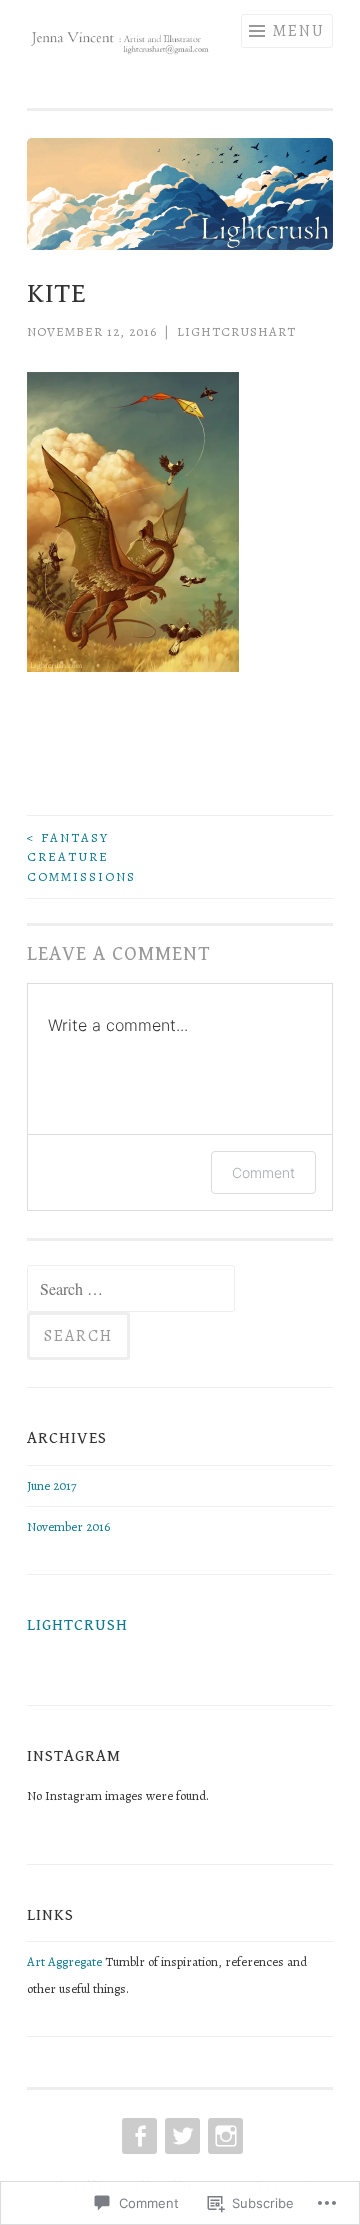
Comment (263, 1172)
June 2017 (51, 1485)
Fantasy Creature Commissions (81, 857)
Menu (298, 31)
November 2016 (68, 1526)
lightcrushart (236, 331)
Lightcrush (77, 1625)
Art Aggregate (64, 1961)
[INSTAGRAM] (223, 2136)
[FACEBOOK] (137, 2136)
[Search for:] (131, 1290)
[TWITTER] (180, 2136)
